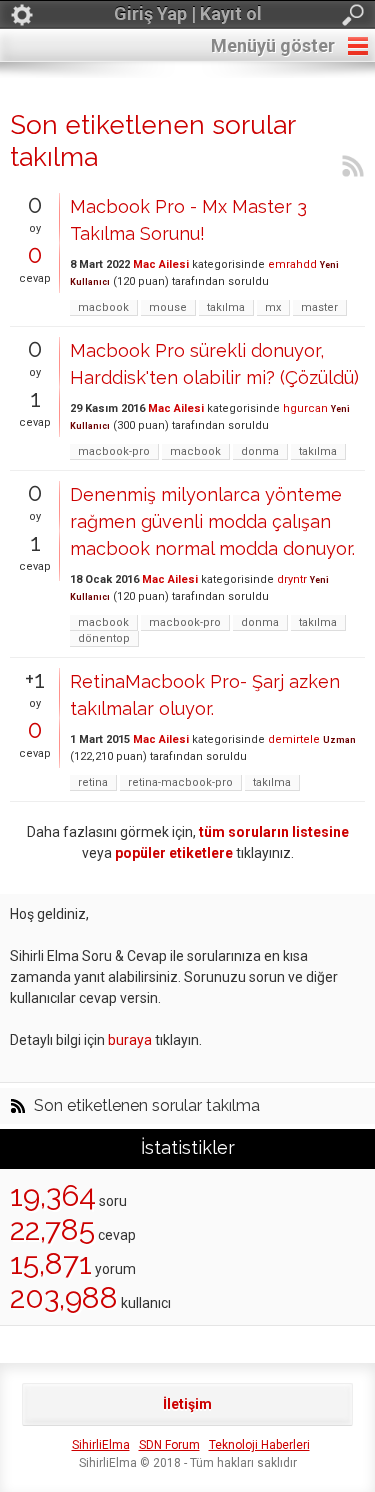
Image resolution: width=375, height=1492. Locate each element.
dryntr (292, 579)
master (319, 307)
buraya (130, 1040)
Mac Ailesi (161, 264)
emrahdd (292, 264)
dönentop (104, 638)
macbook (103, 307)
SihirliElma (101, 1445)
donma (260, 451)
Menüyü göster (273, 45)
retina (93, 782)
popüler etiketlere (174, 853)
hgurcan (305, 408)
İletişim (187, 1404)
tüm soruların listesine (274, 832)
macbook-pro (114, 451)
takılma (226, 307)
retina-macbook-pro (180, 782)
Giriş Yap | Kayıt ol (188, 13)
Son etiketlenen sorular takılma (147, 1106)
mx (273, 307)
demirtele (294, 739)
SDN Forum (169, 1445)
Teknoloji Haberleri (259, 1445)
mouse (168, 307)
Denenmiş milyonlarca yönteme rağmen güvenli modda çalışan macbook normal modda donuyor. (212, 521)
